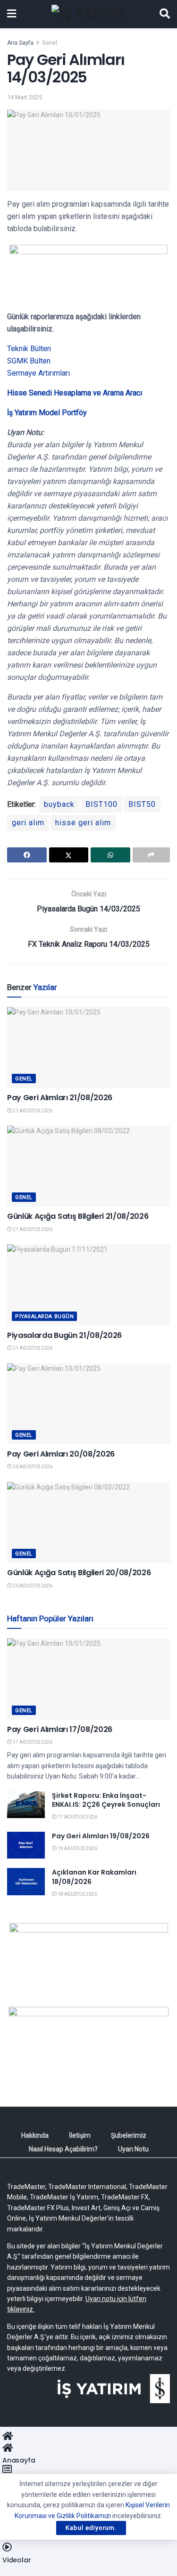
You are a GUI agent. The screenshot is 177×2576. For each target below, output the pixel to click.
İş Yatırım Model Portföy (47, 413)
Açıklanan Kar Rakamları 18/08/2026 (94, 1877)
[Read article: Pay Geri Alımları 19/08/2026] (26, 1845)
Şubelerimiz (129, 2135)
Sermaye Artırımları (38, 373)
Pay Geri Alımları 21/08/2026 (60, 1098)
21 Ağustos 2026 (32, 1111)
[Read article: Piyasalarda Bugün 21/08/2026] (88, 1285)
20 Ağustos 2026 (32, 1467)
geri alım (28, 823)
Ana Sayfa (20, 43)
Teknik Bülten (29, 349)
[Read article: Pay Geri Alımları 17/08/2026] (88, 1679)
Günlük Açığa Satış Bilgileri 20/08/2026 (79, 1573)
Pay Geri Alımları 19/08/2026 (101, 1836)
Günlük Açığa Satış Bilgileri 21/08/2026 (78, 1216)
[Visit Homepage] (88, 14)
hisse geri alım (83, 823)
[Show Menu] (12, 14)
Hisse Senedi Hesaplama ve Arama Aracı (75, 393)
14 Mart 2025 (25, 97)
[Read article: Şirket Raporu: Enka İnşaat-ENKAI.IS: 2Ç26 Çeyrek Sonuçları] (26, 1805)
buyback (59, 804)
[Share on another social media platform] (152, 855)
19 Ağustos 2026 (77, 1848)
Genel (50, 43)
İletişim (80, 2135)
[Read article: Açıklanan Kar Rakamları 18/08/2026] (26, 1881)
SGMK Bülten (29, 361)
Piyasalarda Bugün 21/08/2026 (64, 1335)
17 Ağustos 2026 (32, 1742)
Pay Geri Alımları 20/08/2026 (61, 1454)
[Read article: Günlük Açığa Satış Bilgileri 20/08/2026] (88, 1523)
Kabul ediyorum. (91, 2528)
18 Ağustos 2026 (77, 1894)
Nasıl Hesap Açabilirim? (63, 2149)
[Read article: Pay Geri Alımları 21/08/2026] (88, 1048)
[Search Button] (165, 14)
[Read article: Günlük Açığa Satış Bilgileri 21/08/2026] (88, 1166)
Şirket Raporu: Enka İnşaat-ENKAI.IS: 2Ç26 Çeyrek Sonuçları (106, 1800)
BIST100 (101, 804)
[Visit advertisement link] (88, 1958)
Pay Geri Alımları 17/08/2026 (60, 1729)
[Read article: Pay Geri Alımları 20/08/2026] (88, 1404)
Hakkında (35, 2135)
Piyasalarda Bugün (44, 1316)
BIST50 (142, 804)
